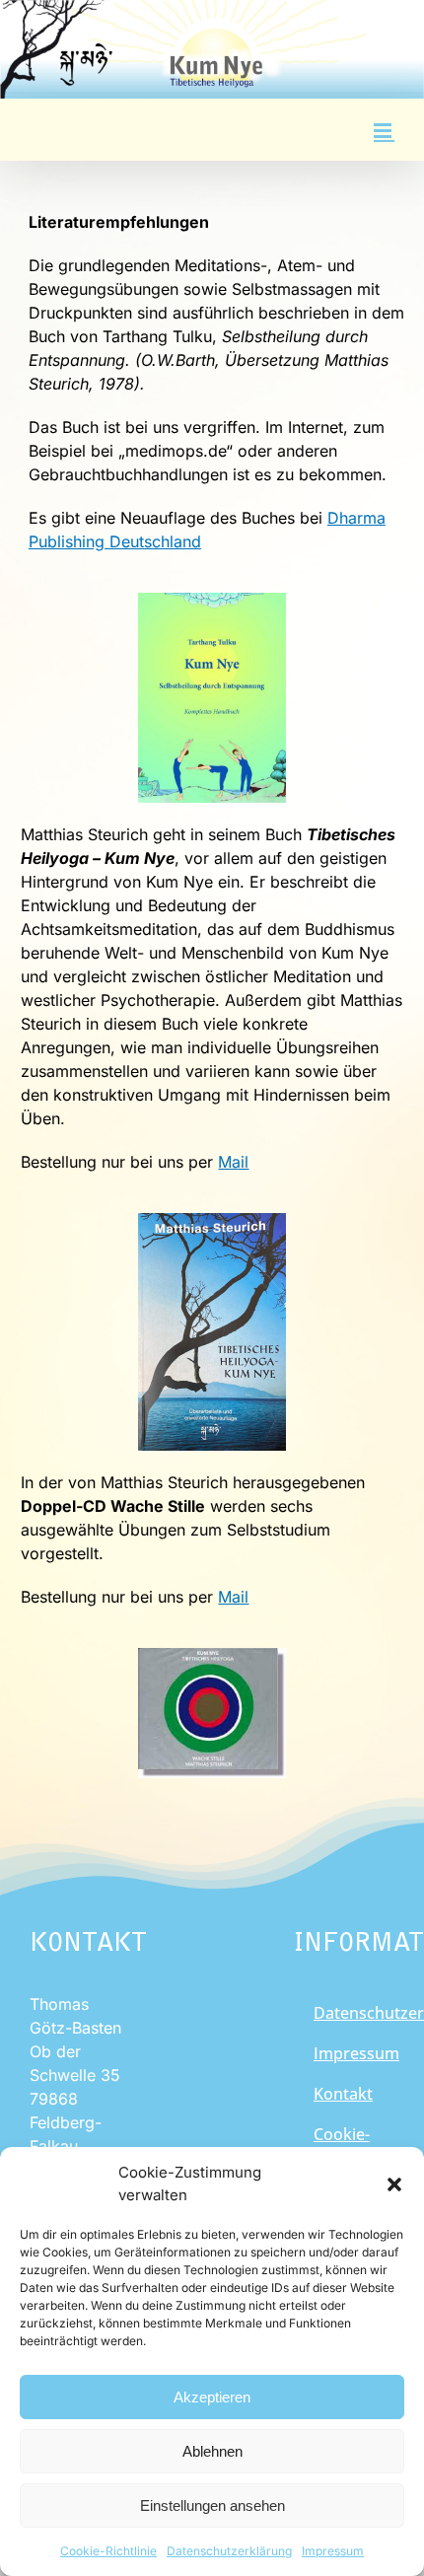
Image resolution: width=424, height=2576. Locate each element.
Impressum (333, 2551)
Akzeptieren (212, 2397)
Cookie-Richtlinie (108, 2551)
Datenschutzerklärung (229, 2551)
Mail (233, 1162)
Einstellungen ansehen (212, 2505)
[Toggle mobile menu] (384, 131)
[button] (394, 2184)
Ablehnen (212, 2451)
